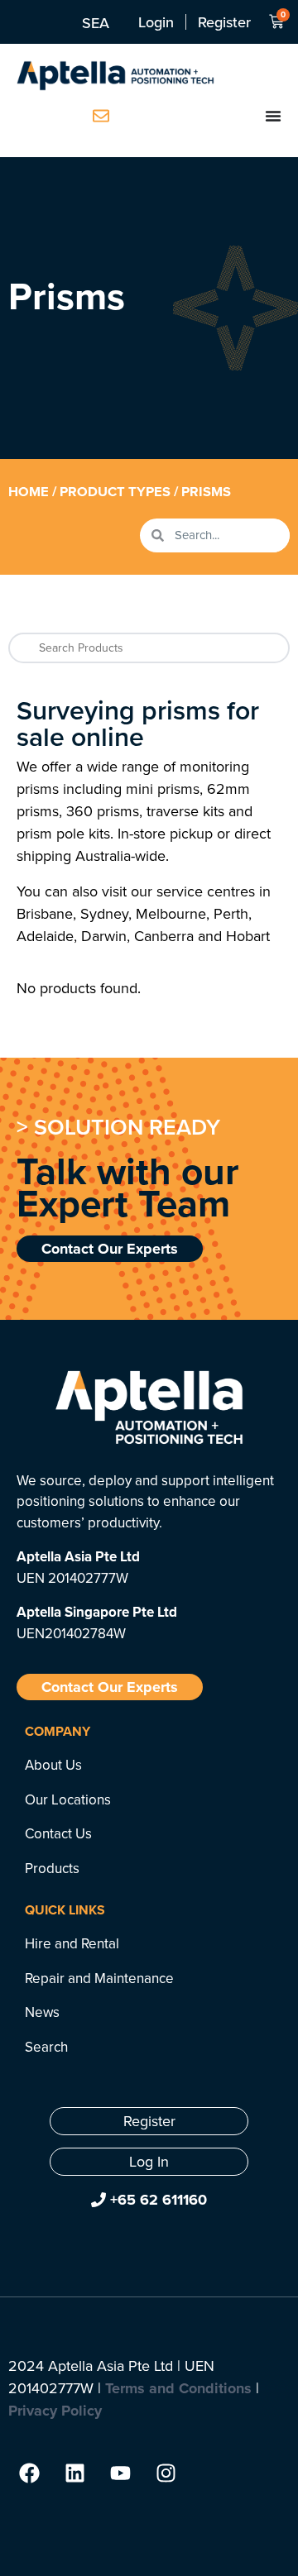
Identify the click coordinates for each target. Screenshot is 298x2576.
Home (29, 491)
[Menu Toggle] (273, 116)
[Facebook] (29, 2473)
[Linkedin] (74, 2473)
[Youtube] (120, 2473)
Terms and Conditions (178, 2388)
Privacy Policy (55, 2411)
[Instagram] (166, 2473)
